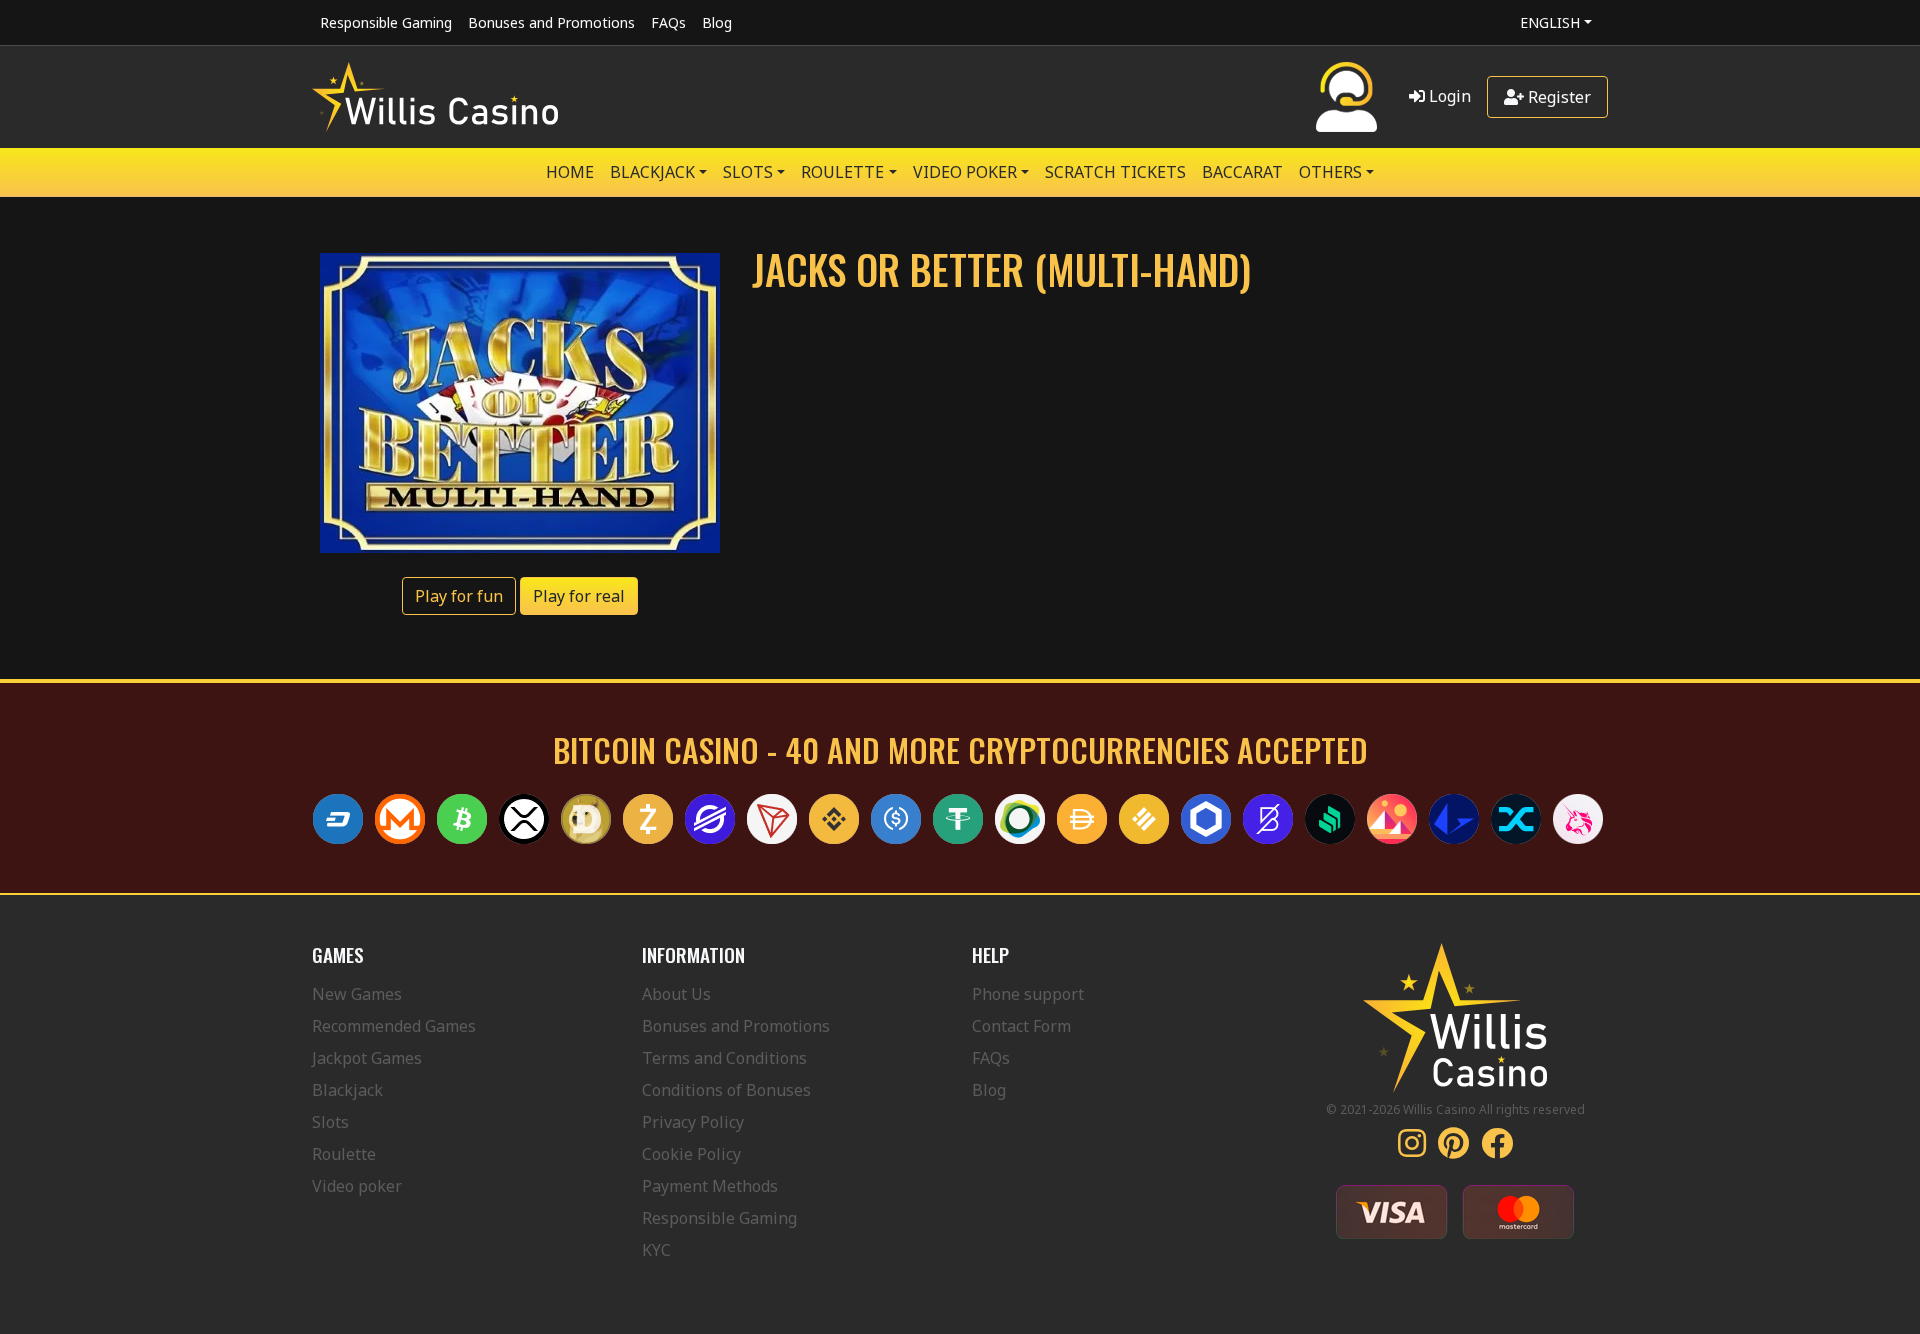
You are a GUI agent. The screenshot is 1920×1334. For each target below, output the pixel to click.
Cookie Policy (691, 1154)
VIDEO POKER (965, 172)
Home (570, 172)
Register (1557, 97)
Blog (717, 22)
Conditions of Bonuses (726, 1090)
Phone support (1028, 994)
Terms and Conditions (724, 1058)
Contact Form (1021, 1026)
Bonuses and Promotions (551, 22)
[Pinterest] (1453, 1149)
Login (1448, 96)
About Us (676, 994)
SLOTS (748, 172)
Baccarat (1242, 172)
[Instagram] (1412, 1149)
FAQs (668, 22)
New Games (357, 994)
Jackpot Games (367, 1058)
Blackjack (347, 1090)
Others (1330, 172)
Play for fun (459, 596)
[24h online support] (1346, 97)
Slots (330, 1122)
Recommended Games (394, 1026)
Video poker (357, 1186)
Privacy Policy (693, 1122)
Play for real (579, 596)
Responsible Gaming (386, 22)
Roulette (344, 1154)
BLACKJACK (652, 172)
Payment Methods (710, 1186)
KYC (656, 1250)
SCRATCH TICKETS (1115, 172)
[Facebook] (1497, 1149)
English (1550, 22)
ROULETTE (842, 172)
